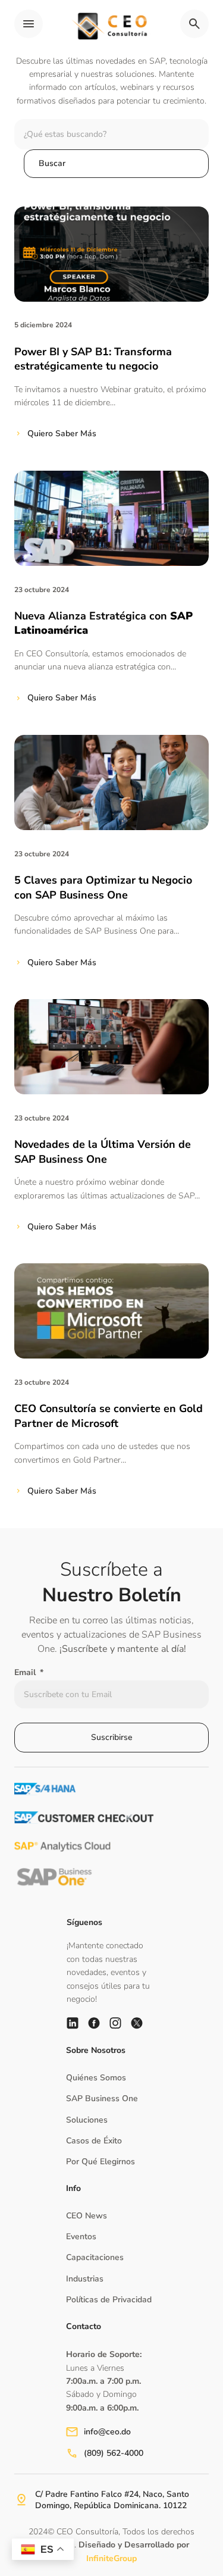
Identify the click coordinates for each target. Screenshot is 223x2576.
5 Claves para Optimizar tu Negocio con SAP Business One (103, 888)
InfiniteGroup (111, 2558)
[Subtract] (137, 2023)
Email (26, 1672)
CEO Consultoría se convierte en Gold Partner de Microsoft (109, 1416)
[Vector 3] (94, 2023)
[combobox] (111, 134)
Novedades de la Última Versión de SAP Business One (103, 1152)
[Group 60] (115, 2023)
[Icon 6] (73, 2023)
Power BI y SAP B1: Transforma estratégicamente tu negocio (93, 359)
